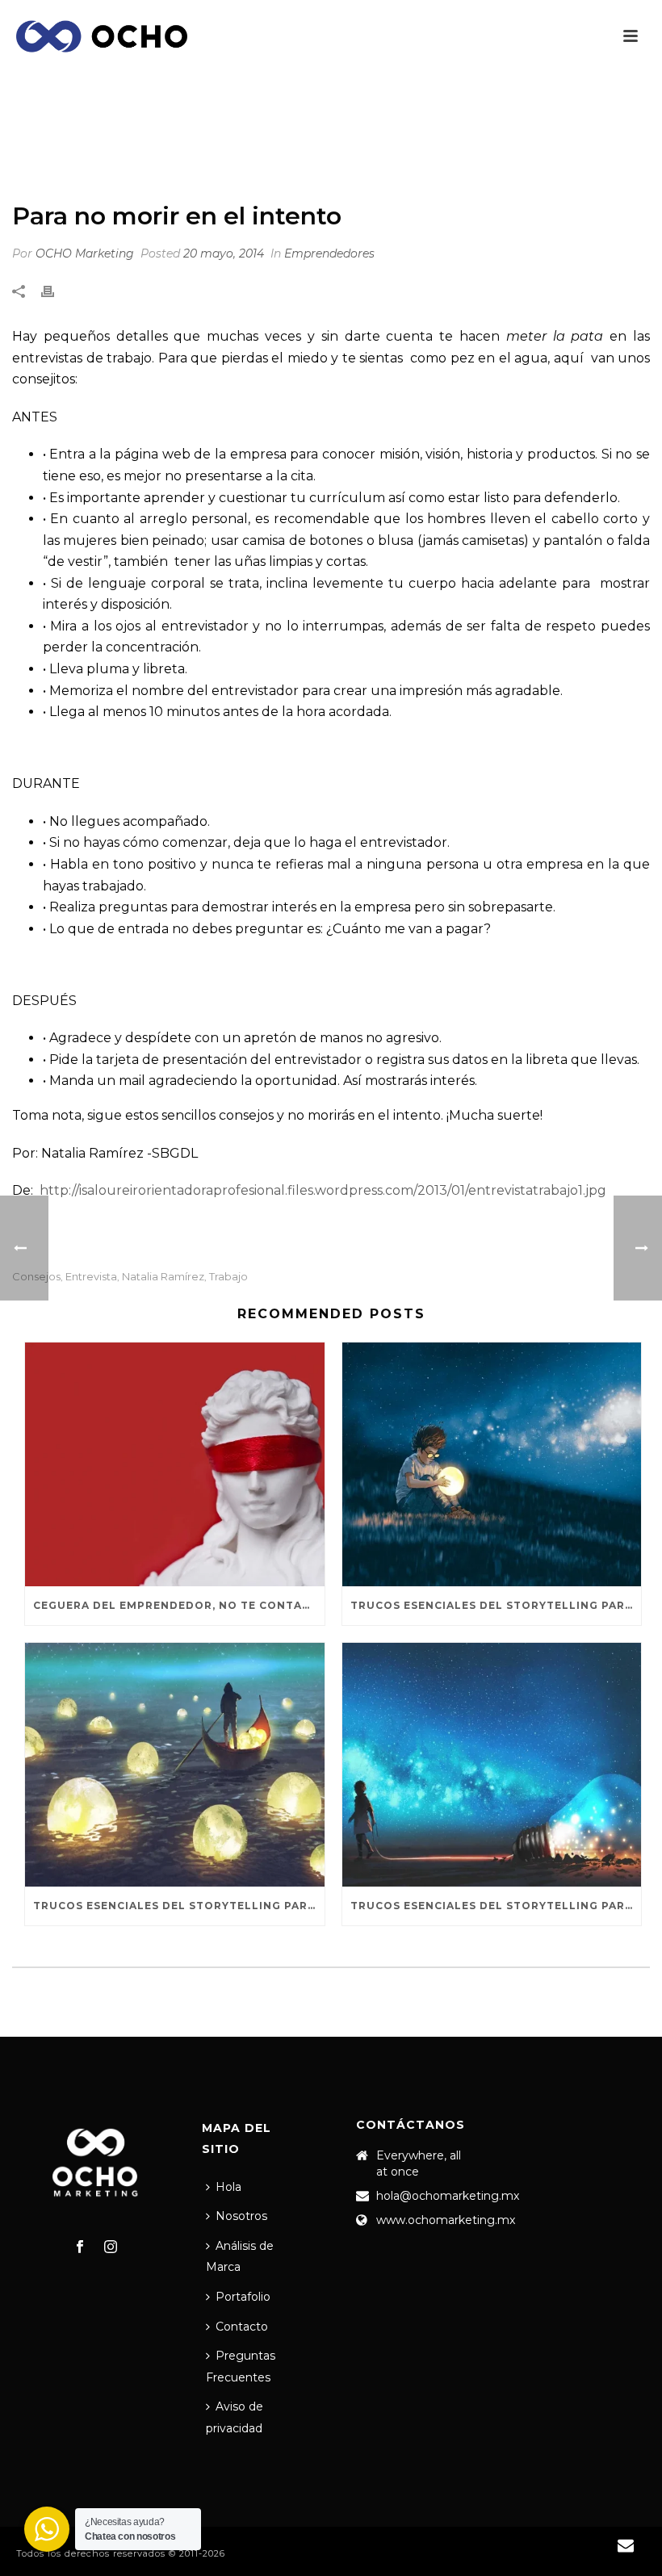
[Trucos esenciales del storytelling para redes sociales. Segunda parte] (175, 1765)
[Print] (56, 292)
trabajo (228, 1277)
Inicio (337, 149)
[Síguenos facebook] (80, 2247)
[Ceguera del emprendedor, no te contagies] (175, 1464)
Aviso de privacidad (235, 2417)
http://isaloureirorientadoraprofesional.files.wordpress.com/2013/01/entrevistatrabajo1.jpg (323, 1190)
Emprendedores (411, 149)
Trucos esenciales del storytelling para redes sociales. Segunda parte (179, 1906)
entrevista (91, 1277)
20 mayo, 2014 (224, 253)
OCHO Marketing (85, 253)
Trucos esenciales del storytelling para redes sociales (496, 1906)
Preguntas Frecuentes (241, 2367)
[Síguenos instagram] (111, 2247)
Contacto (242, 2327)
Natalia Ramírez (163, 1277)
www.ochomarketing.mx (446, 2220)
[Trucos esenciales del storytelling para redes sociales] (492, 1765)
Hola (228, 2187)
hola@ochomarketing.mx (448, 2196)
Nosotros (241, 2216)
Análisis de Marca (240, 2257)
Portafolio (243, 2297)
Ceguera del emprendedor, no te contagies (179, 1605)
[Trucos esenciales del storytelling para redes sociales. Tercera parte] (492, 1464)
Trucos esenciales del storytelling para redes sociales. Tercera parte (496, 1605)
